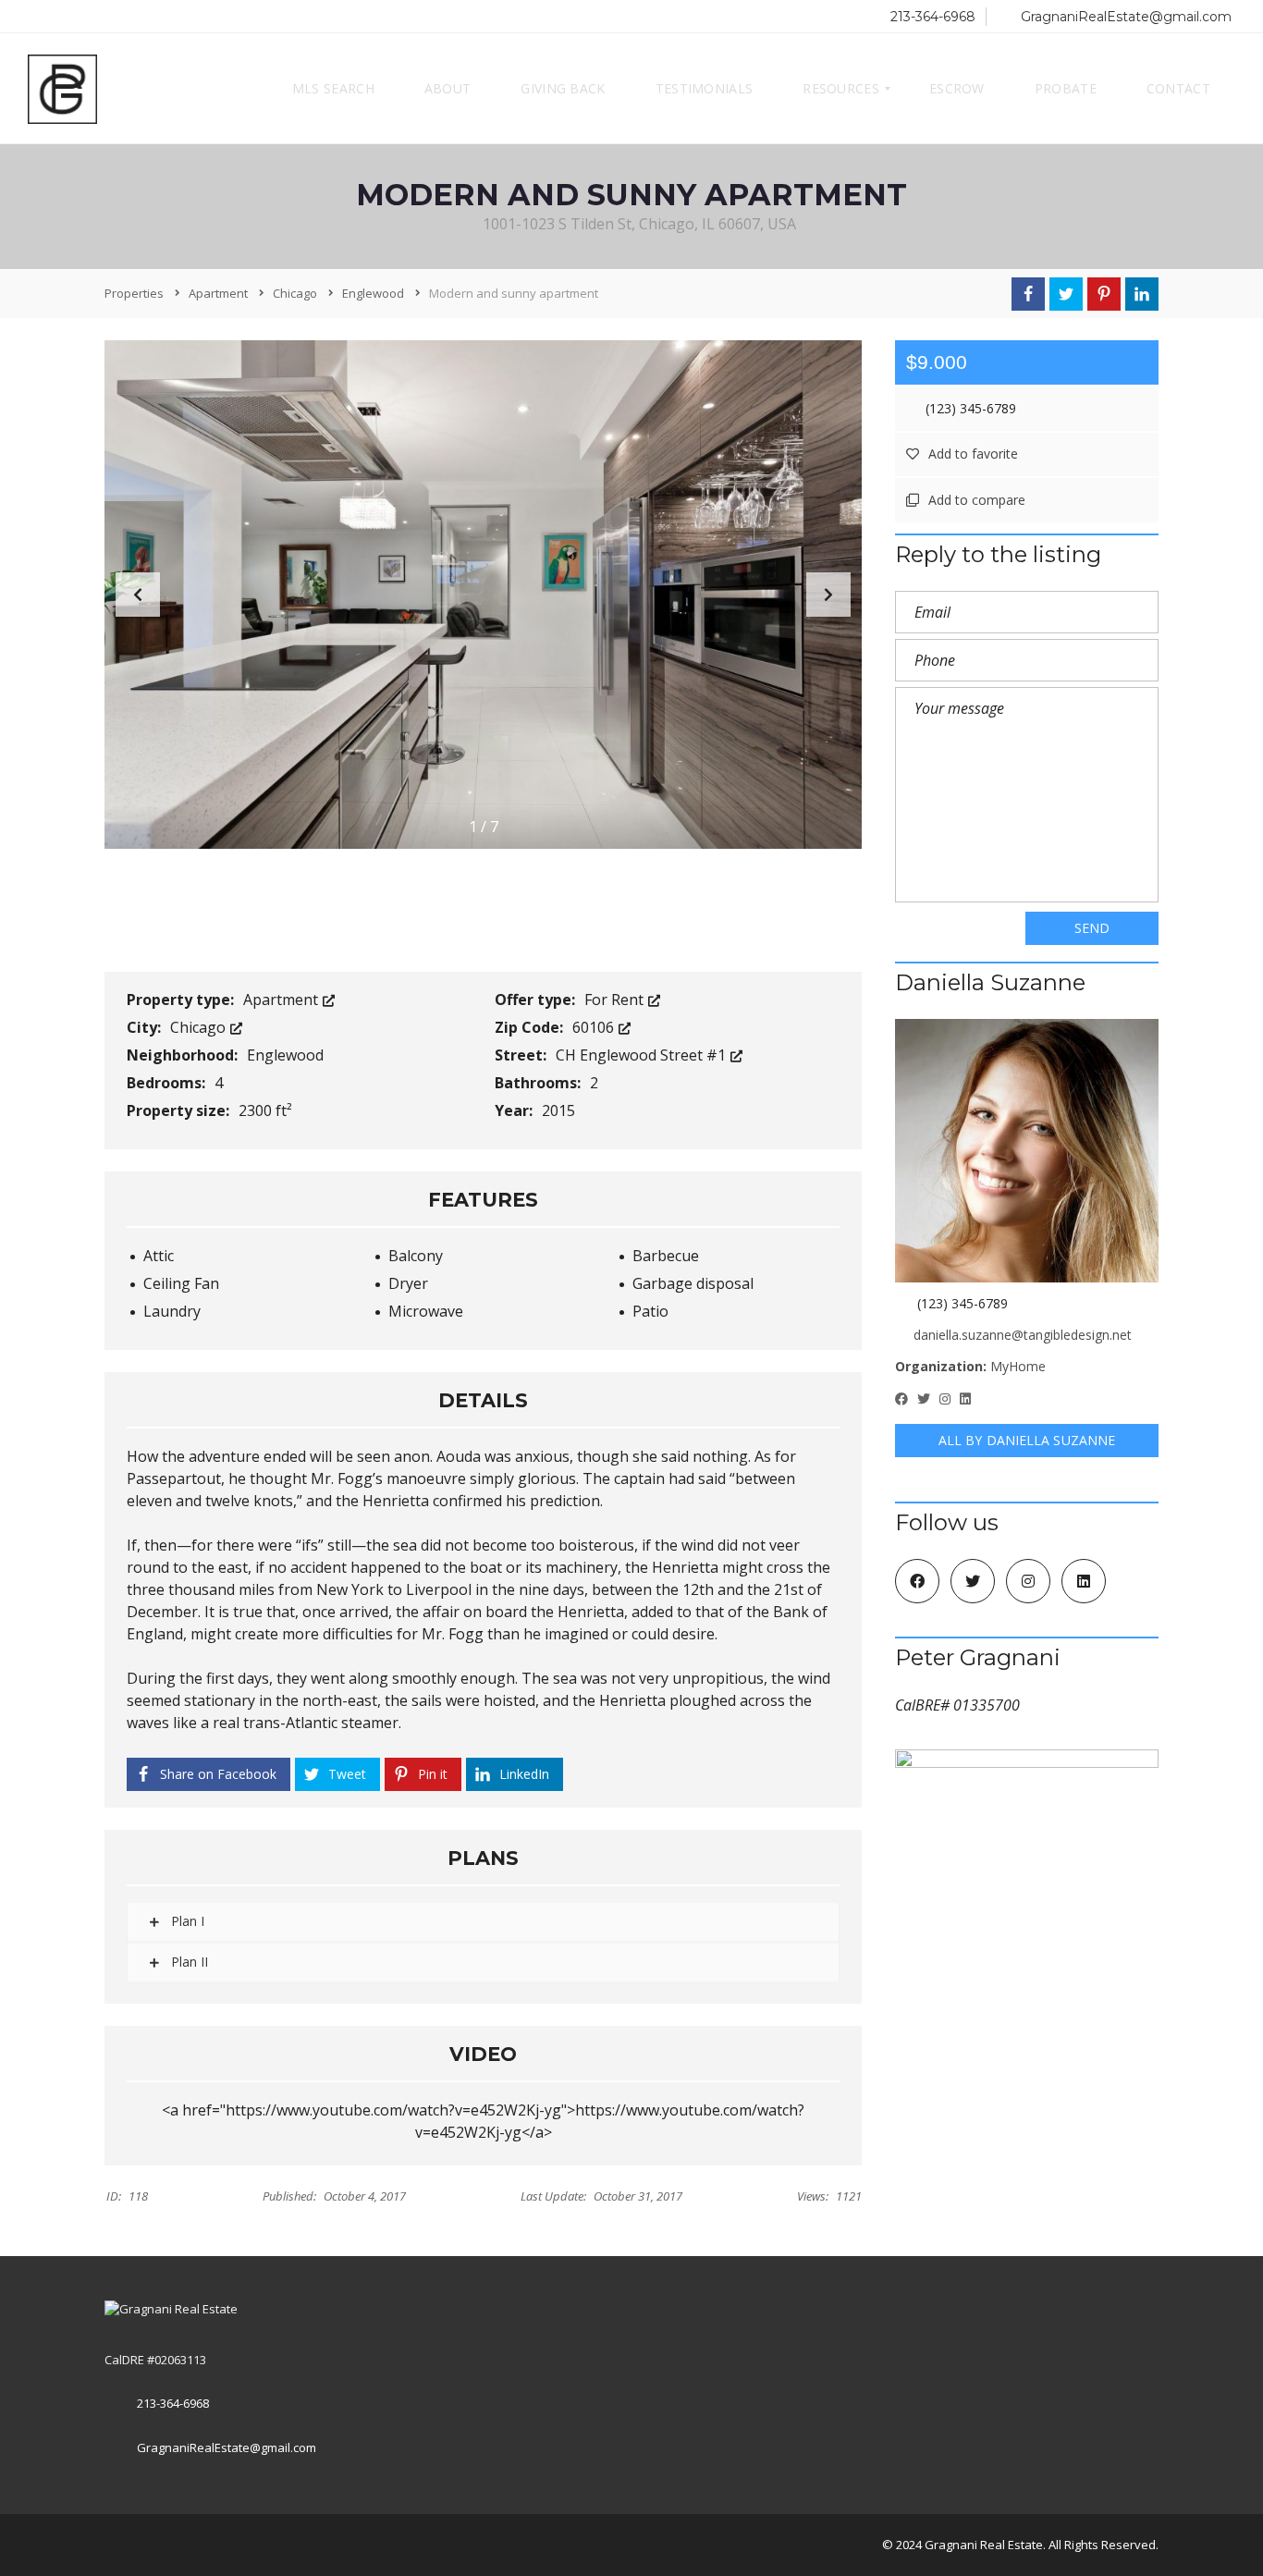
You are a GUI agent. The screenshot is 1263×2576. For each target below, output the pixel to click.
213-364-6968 (931, 17)
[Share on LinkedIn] (1142, 294)
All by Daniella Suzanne (1027, 1440)
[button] (828, 595)
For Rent (616, 1000)
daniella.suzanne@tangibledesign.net (1023, 1335)
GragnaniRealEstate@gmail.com (1124, 17)
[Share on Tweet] (1066, 294)
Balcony (416, 1256)
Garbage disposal (693, 1283)
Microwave (426, 1311)
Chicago (200, 1027)
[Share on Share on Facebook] (1028, 294)
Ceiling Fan (181, 1283)
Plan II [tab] (188, 1962)
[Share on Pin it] (1104, 294)
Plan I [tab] (186, 1921)
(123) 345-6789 (969, 408)
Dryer (408, 1283)
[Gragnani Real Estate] (62, 89)
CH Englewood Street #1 (643, 1055)
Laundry (172, 1311)
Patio (650, 1311)
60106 (595, 1027)
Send (1092, 928)
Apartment (282, 1000)
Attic (159, 1256)
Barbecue (666, 1256)
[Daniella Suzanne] (1027, 1151)
